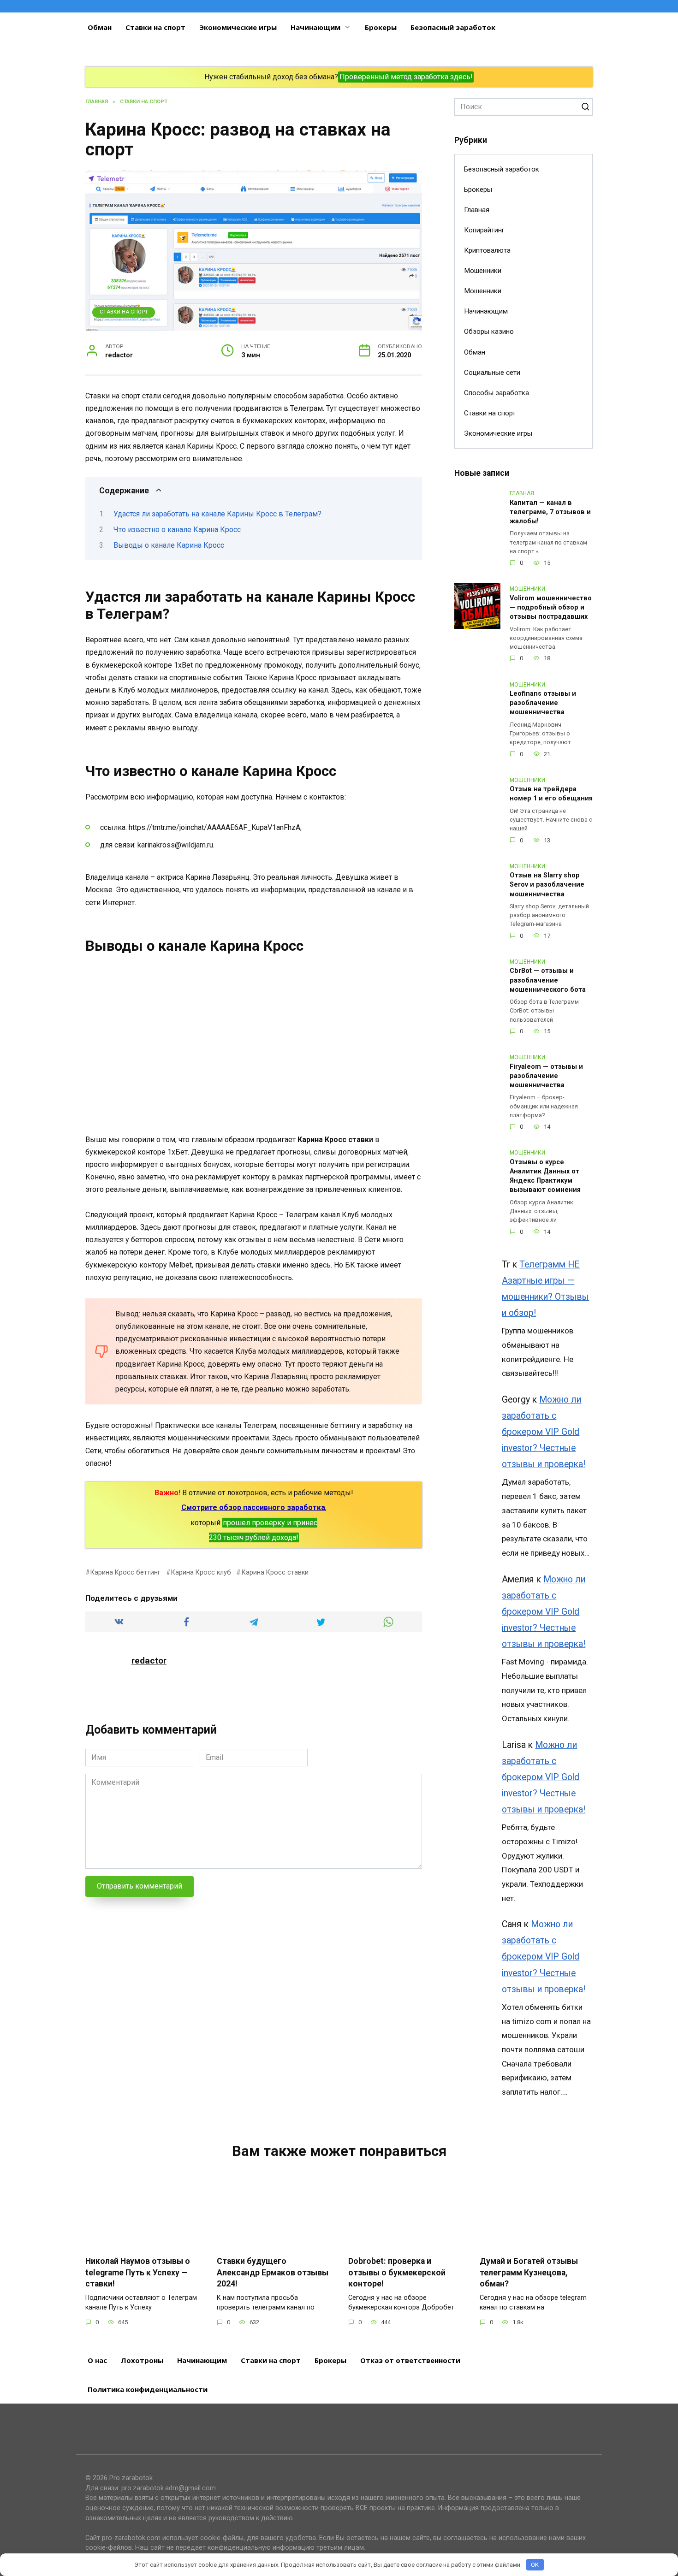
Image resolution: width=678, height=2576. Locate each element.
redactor (149, 1661)
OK (535, 2565)
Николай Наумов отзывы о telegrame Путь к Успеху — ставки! (138, 2272)
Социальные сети (492, 373)
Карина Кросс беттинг (125, 1572)
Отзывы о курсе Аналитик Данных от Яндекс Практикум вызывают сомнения (545, 1176)
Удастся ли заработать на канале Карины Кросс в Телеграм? (217, 514)
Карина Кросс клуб (201, 1572)
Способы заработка (497, 393)
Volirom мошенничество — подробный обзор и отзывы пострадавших (551, 607)
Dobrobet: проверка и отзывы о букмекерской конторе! (397, 2272)
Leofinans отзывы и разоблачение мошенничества (543, 703)
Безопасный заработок (453, 27)
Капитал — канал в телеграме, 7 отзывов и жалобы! (550, 512)
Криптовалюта (487, 250)
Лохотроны (142, 2360)
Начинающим (315, 27)
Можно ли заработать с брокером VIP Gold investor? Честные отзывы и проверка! (544, 1432)
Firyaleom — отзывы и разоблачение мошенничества (546, 1076)
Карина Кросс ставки (275, 1572)
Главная (477, 210)
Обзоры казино (489, 332)
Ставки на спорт (155, 27)
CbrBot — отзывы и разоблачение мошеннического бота (548, 980)
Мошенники (483, 271)
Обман (100, 27)
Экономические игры (238, 27)
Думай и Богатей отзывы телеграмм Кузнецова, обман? (529, 2272)
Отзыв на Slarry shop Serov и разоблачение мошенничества (547, 885)
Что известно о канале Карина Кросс (177, 530)
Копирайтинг (484, 230)
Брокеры (381, 27)
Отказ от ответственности (410, 2360)
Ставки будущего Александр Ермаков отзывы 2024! (273, 2272)
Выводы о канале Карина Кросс (169, 545)
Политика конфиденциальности (148, 2389)
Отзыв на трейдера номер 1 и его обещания (551, 794)
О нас (97, 2360)
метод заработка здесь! (432, 77)
